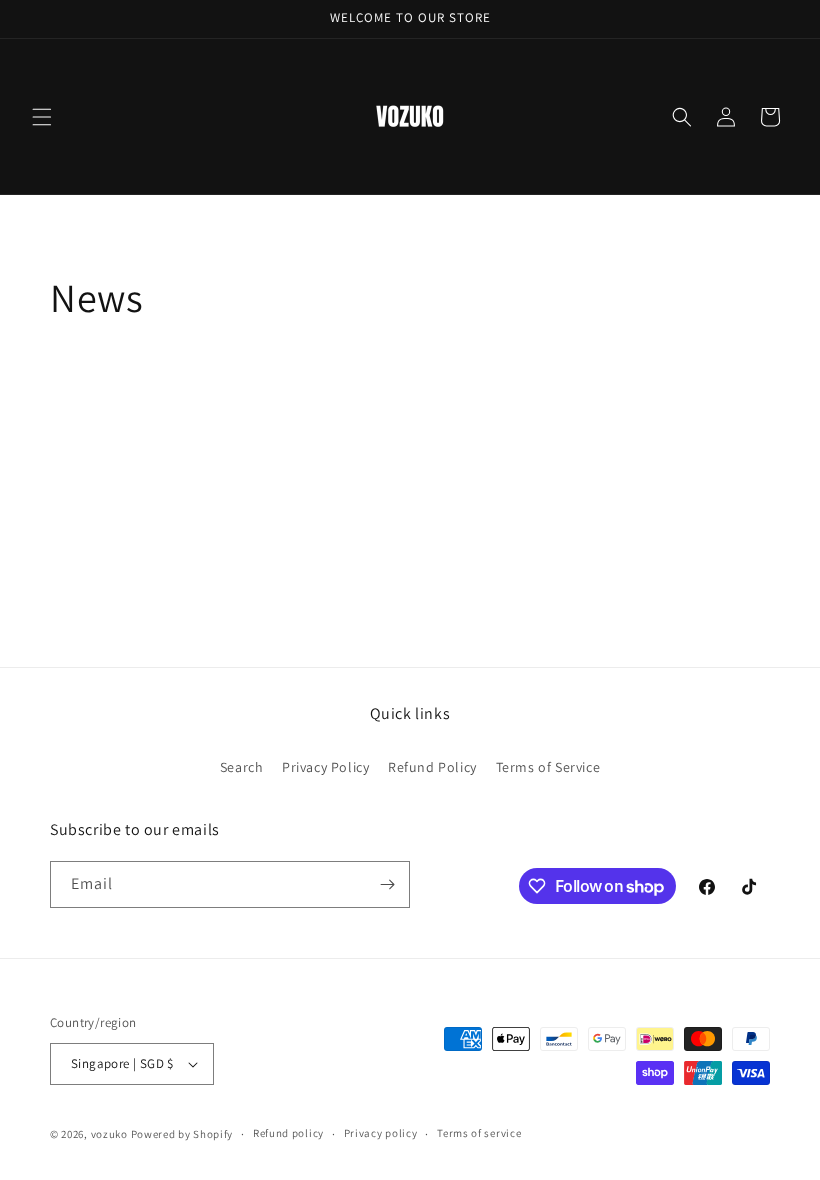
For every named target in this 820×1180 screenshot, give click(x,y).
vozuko (109, 1134)
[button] (42, 117)
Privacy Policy (325, 767)
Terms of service (479, 1133)
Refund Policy (432, 767)
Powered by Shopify (182, 1134)
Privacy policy (381, 1133)
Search (242, 767)
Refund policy (288, 1133)
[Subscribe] (387, 884)
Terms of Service (548, 767)
